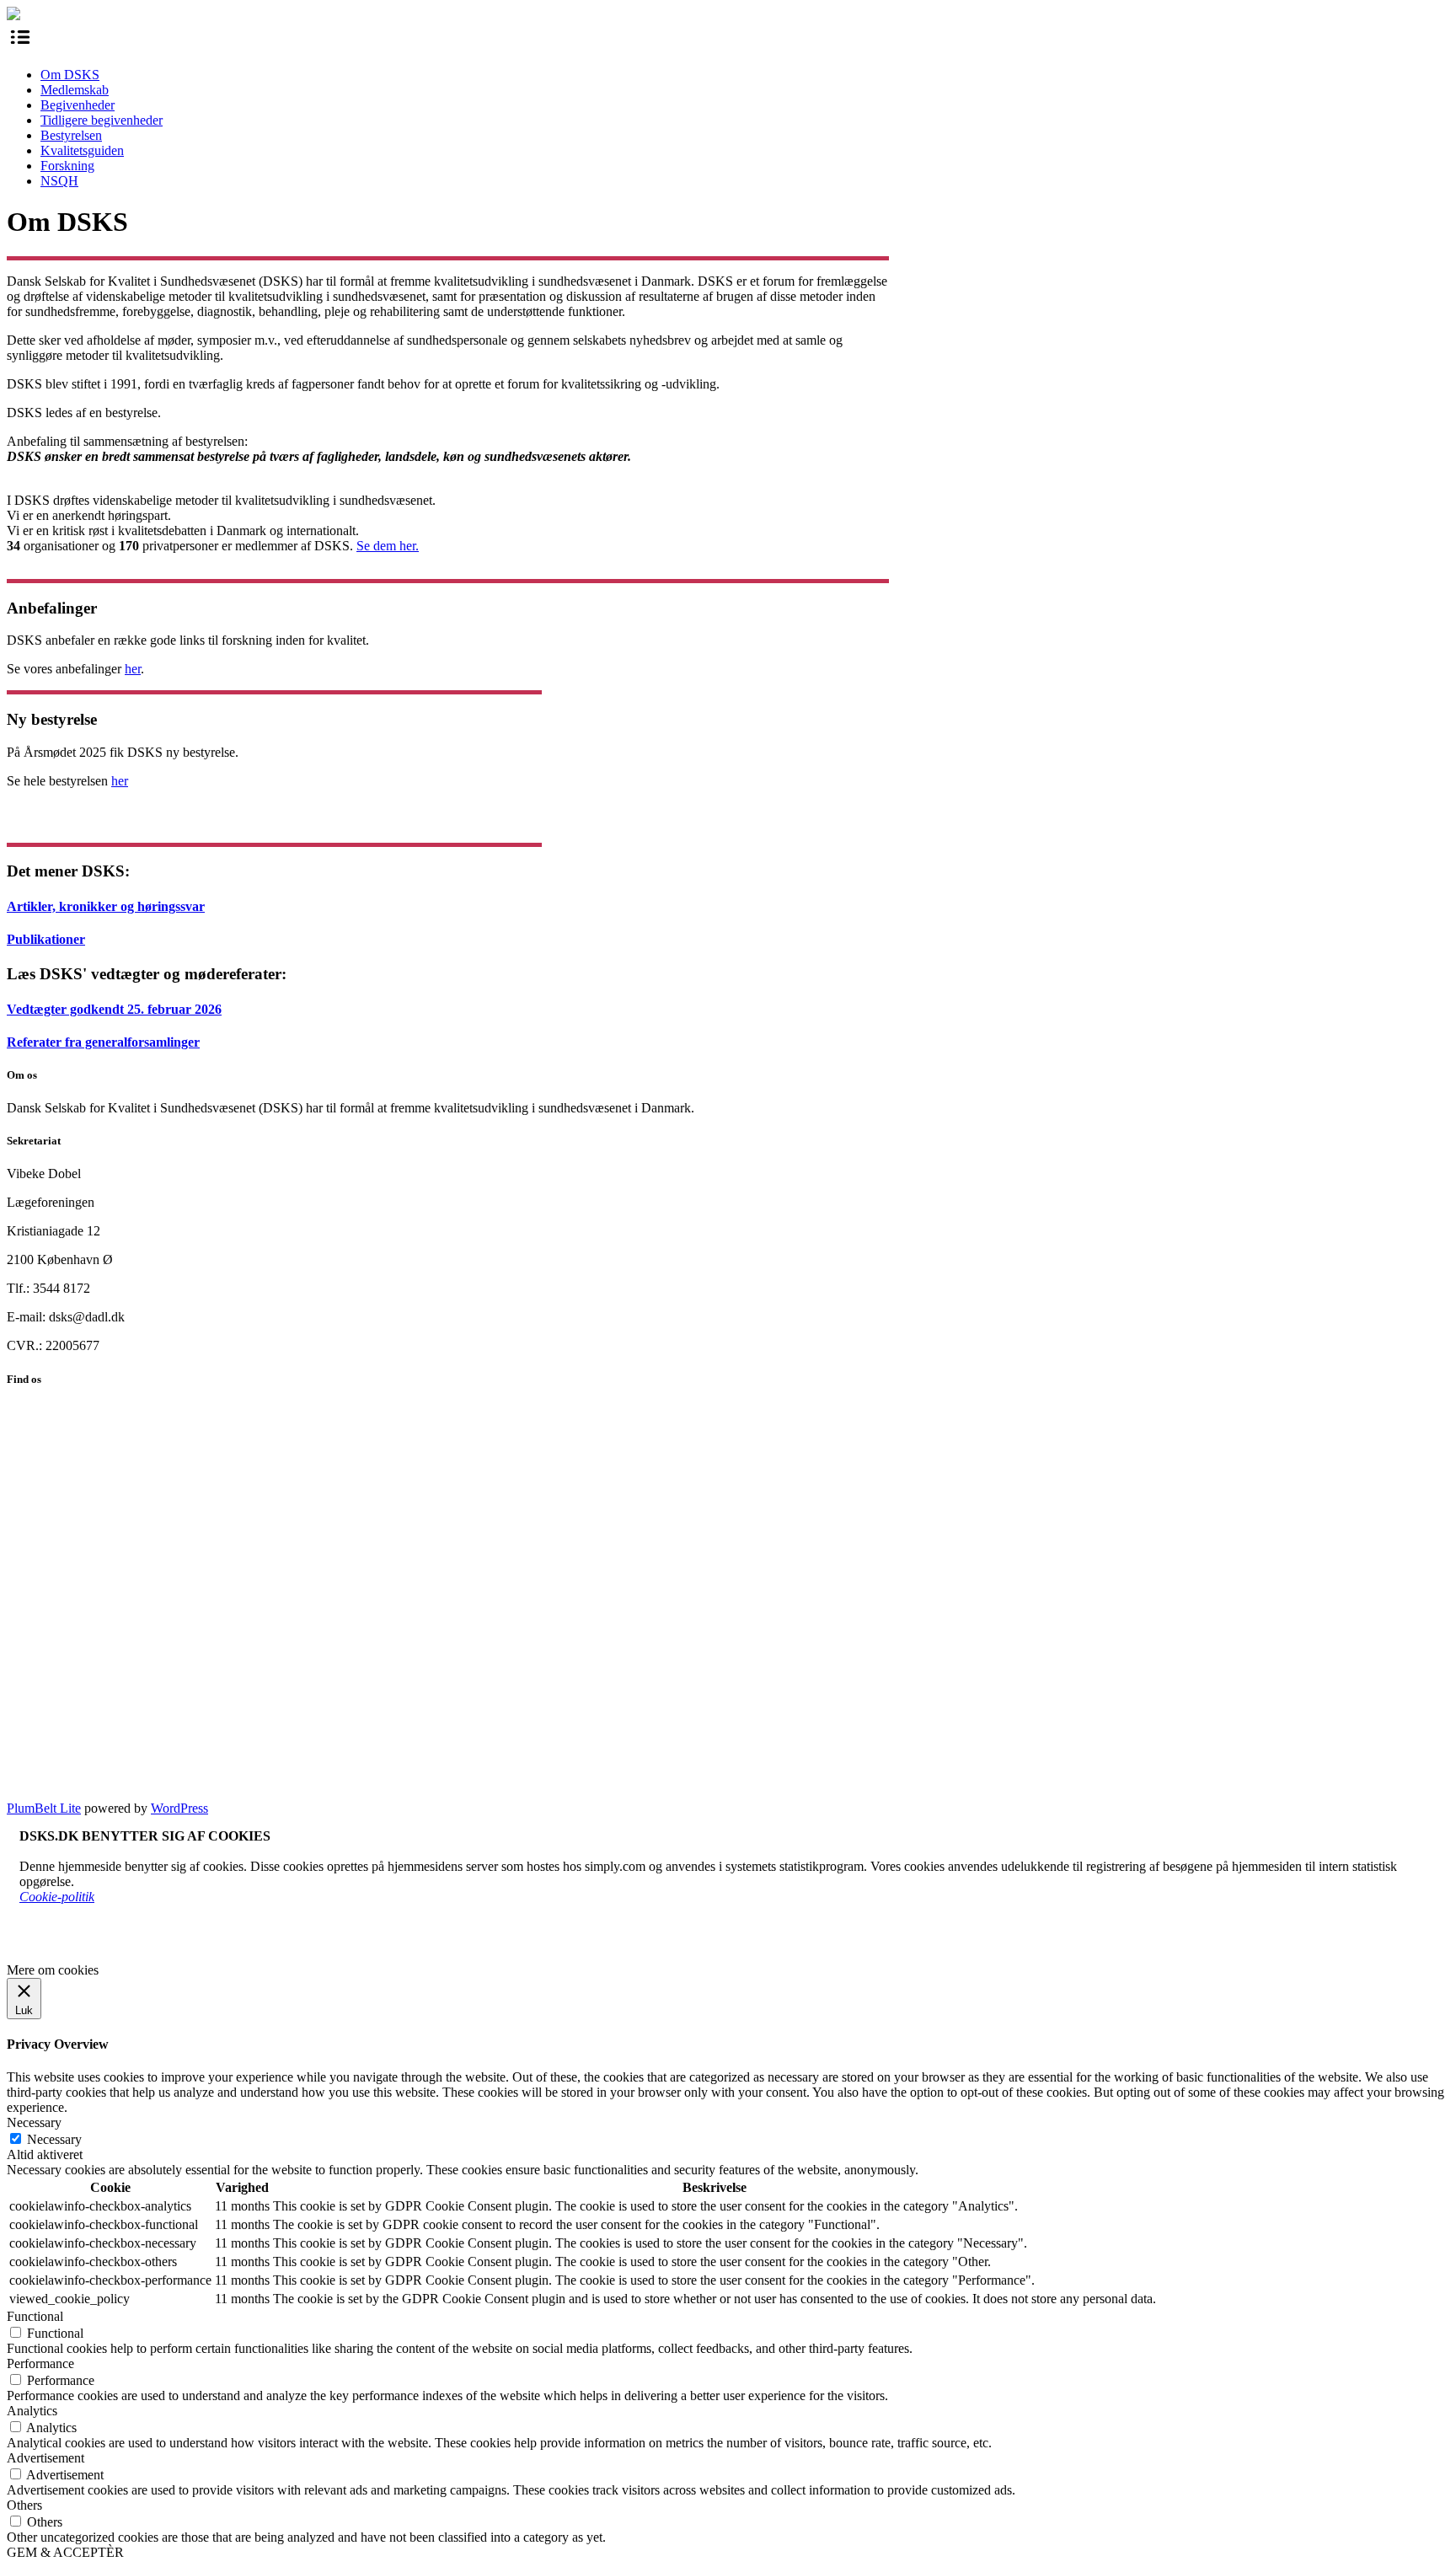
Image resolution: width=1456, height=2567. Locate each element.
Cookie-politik (57, 1897)
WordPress (179, 1808)
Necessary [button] (34, 2122)
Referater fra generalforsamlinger (103, 1042)
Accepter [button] (43, 1942)
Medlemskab (75, 90)
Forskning (67, 166)
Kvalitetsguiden (82, 150)
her (133, 669)
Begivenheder (78, 105)
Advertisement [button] (45, 2458)
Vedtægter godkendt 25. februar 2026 (114, 1009)
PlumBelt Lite (44, 1808)
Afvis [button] (82, 1942)
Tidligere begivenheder (102, 120)
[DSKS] (13, 16)
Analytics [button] (32, 2411)
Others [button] (24, 2505)
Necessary (54, 2139)
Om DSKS (70, 75)
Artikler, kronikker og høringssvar (106, 906)
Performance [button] (40, 2363)
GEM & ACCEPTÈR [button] (65, 2552)
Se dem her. (388, 546)
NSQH (59, 181)
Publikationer (46, 939)
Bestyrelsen (71, 135)
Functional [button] (35, 2316)
